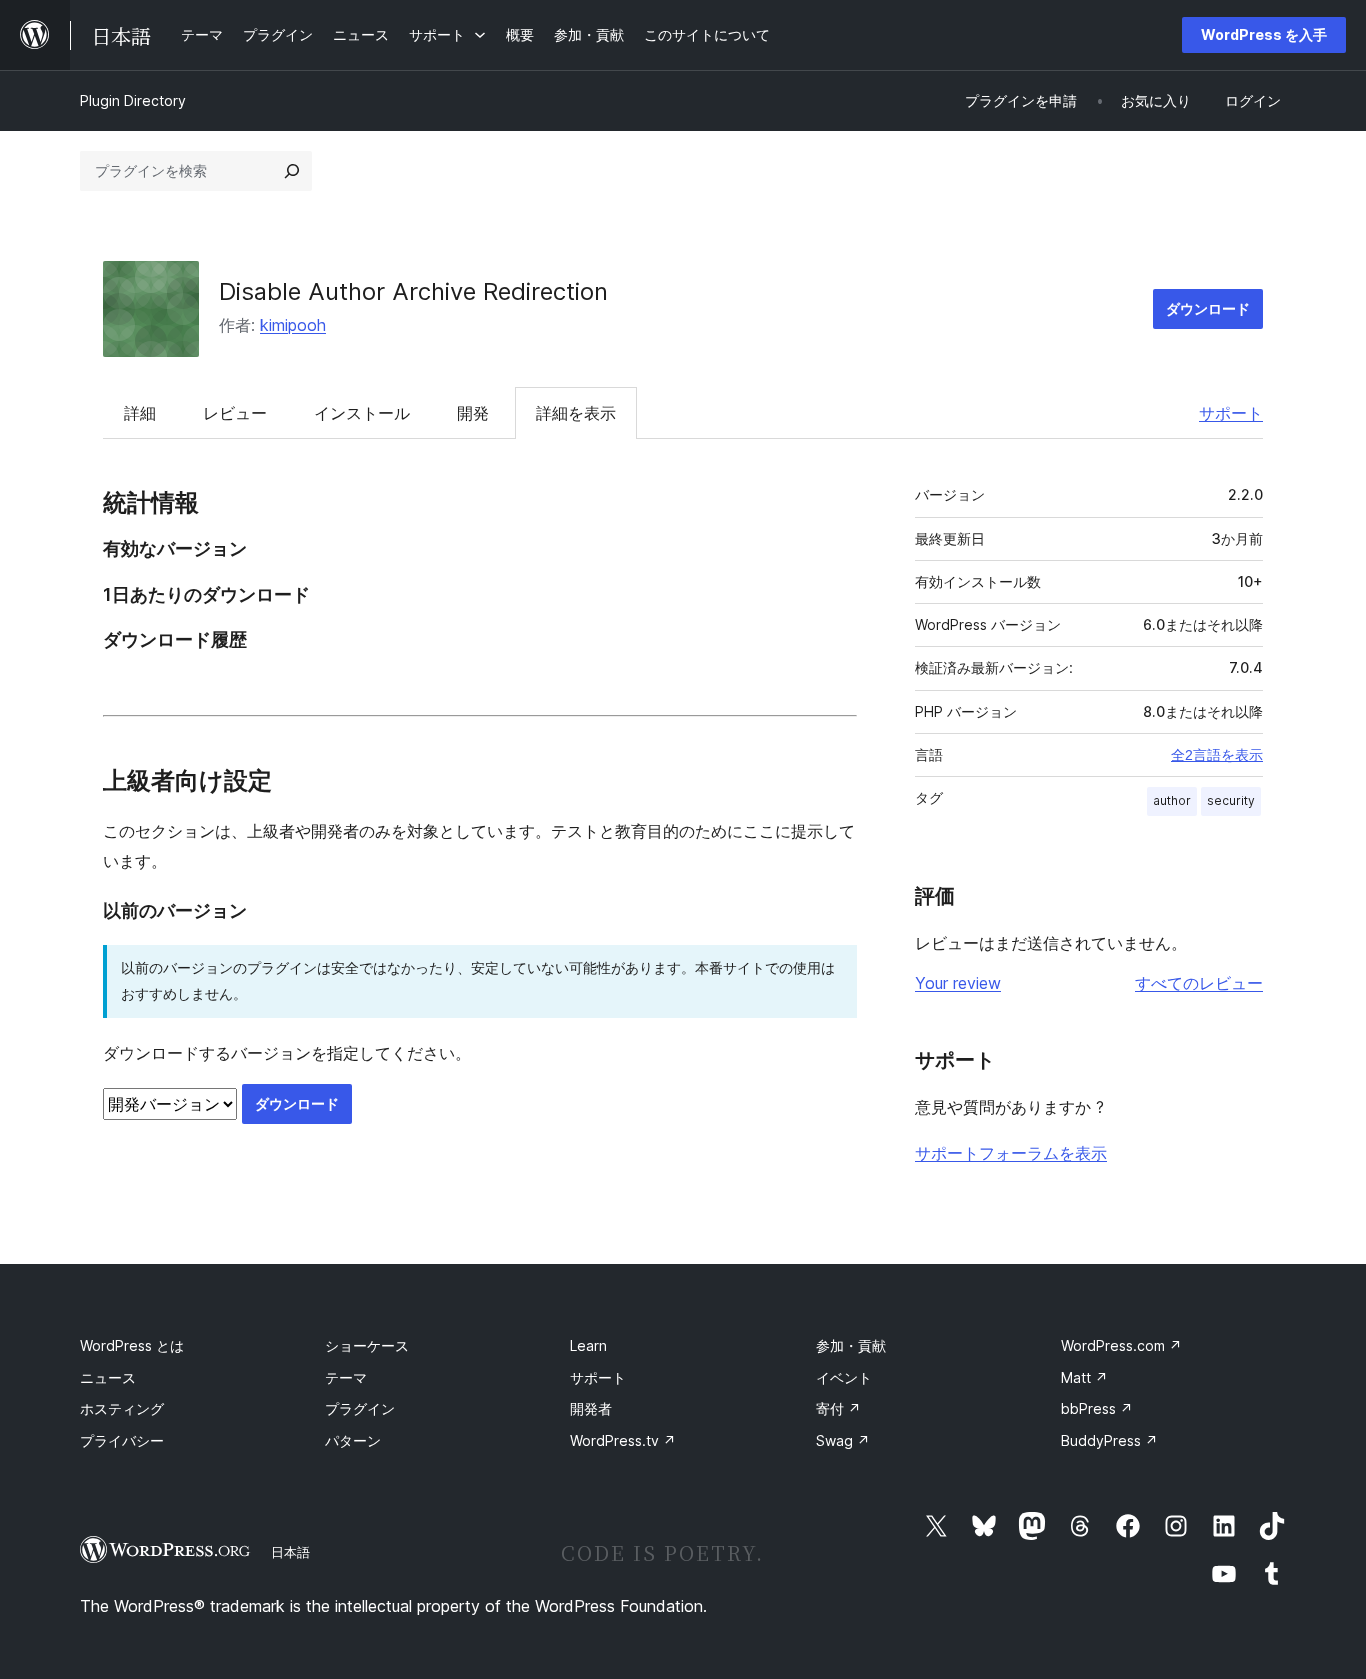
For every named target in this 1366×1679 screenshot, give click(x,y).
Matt (1084, 1377)
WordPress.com (1121, 1345)
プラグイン (360, 1408)
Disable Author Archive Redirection (413, 291)
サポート (1231, 413)
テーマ (346, 1377)
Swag (843, 1440)
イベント (844, 1377)
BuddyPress (1109, 1440)
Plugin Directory (133, 100)
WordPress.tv (623, 1440)
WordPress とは (132, 1345)
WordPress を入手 (1264, 34)
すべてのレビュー (1199, 983)
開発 (473, 413)
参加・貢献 (851, 1345)
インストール (362, 413)
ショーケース (367, 1345)
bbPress (1097, 1408)
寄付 (838, 1408)
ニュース (108, 1377)
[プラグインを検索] (292, 171)
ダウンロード (1208, 308)
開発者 (591, 1408)
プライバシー (122, 1440)
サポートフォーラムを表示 (1011, 1153)
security (1231, 800)
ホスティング (122, 1408)
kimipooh (293, 325)
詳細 (140, 413)
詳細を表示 (576, 413)
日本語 (290, 1552)
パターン (353, 1440)
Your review (958, 983)
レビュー (235, 413)
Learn (588, 1345)
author (1172, 800)
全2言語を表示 (1217, 755)
